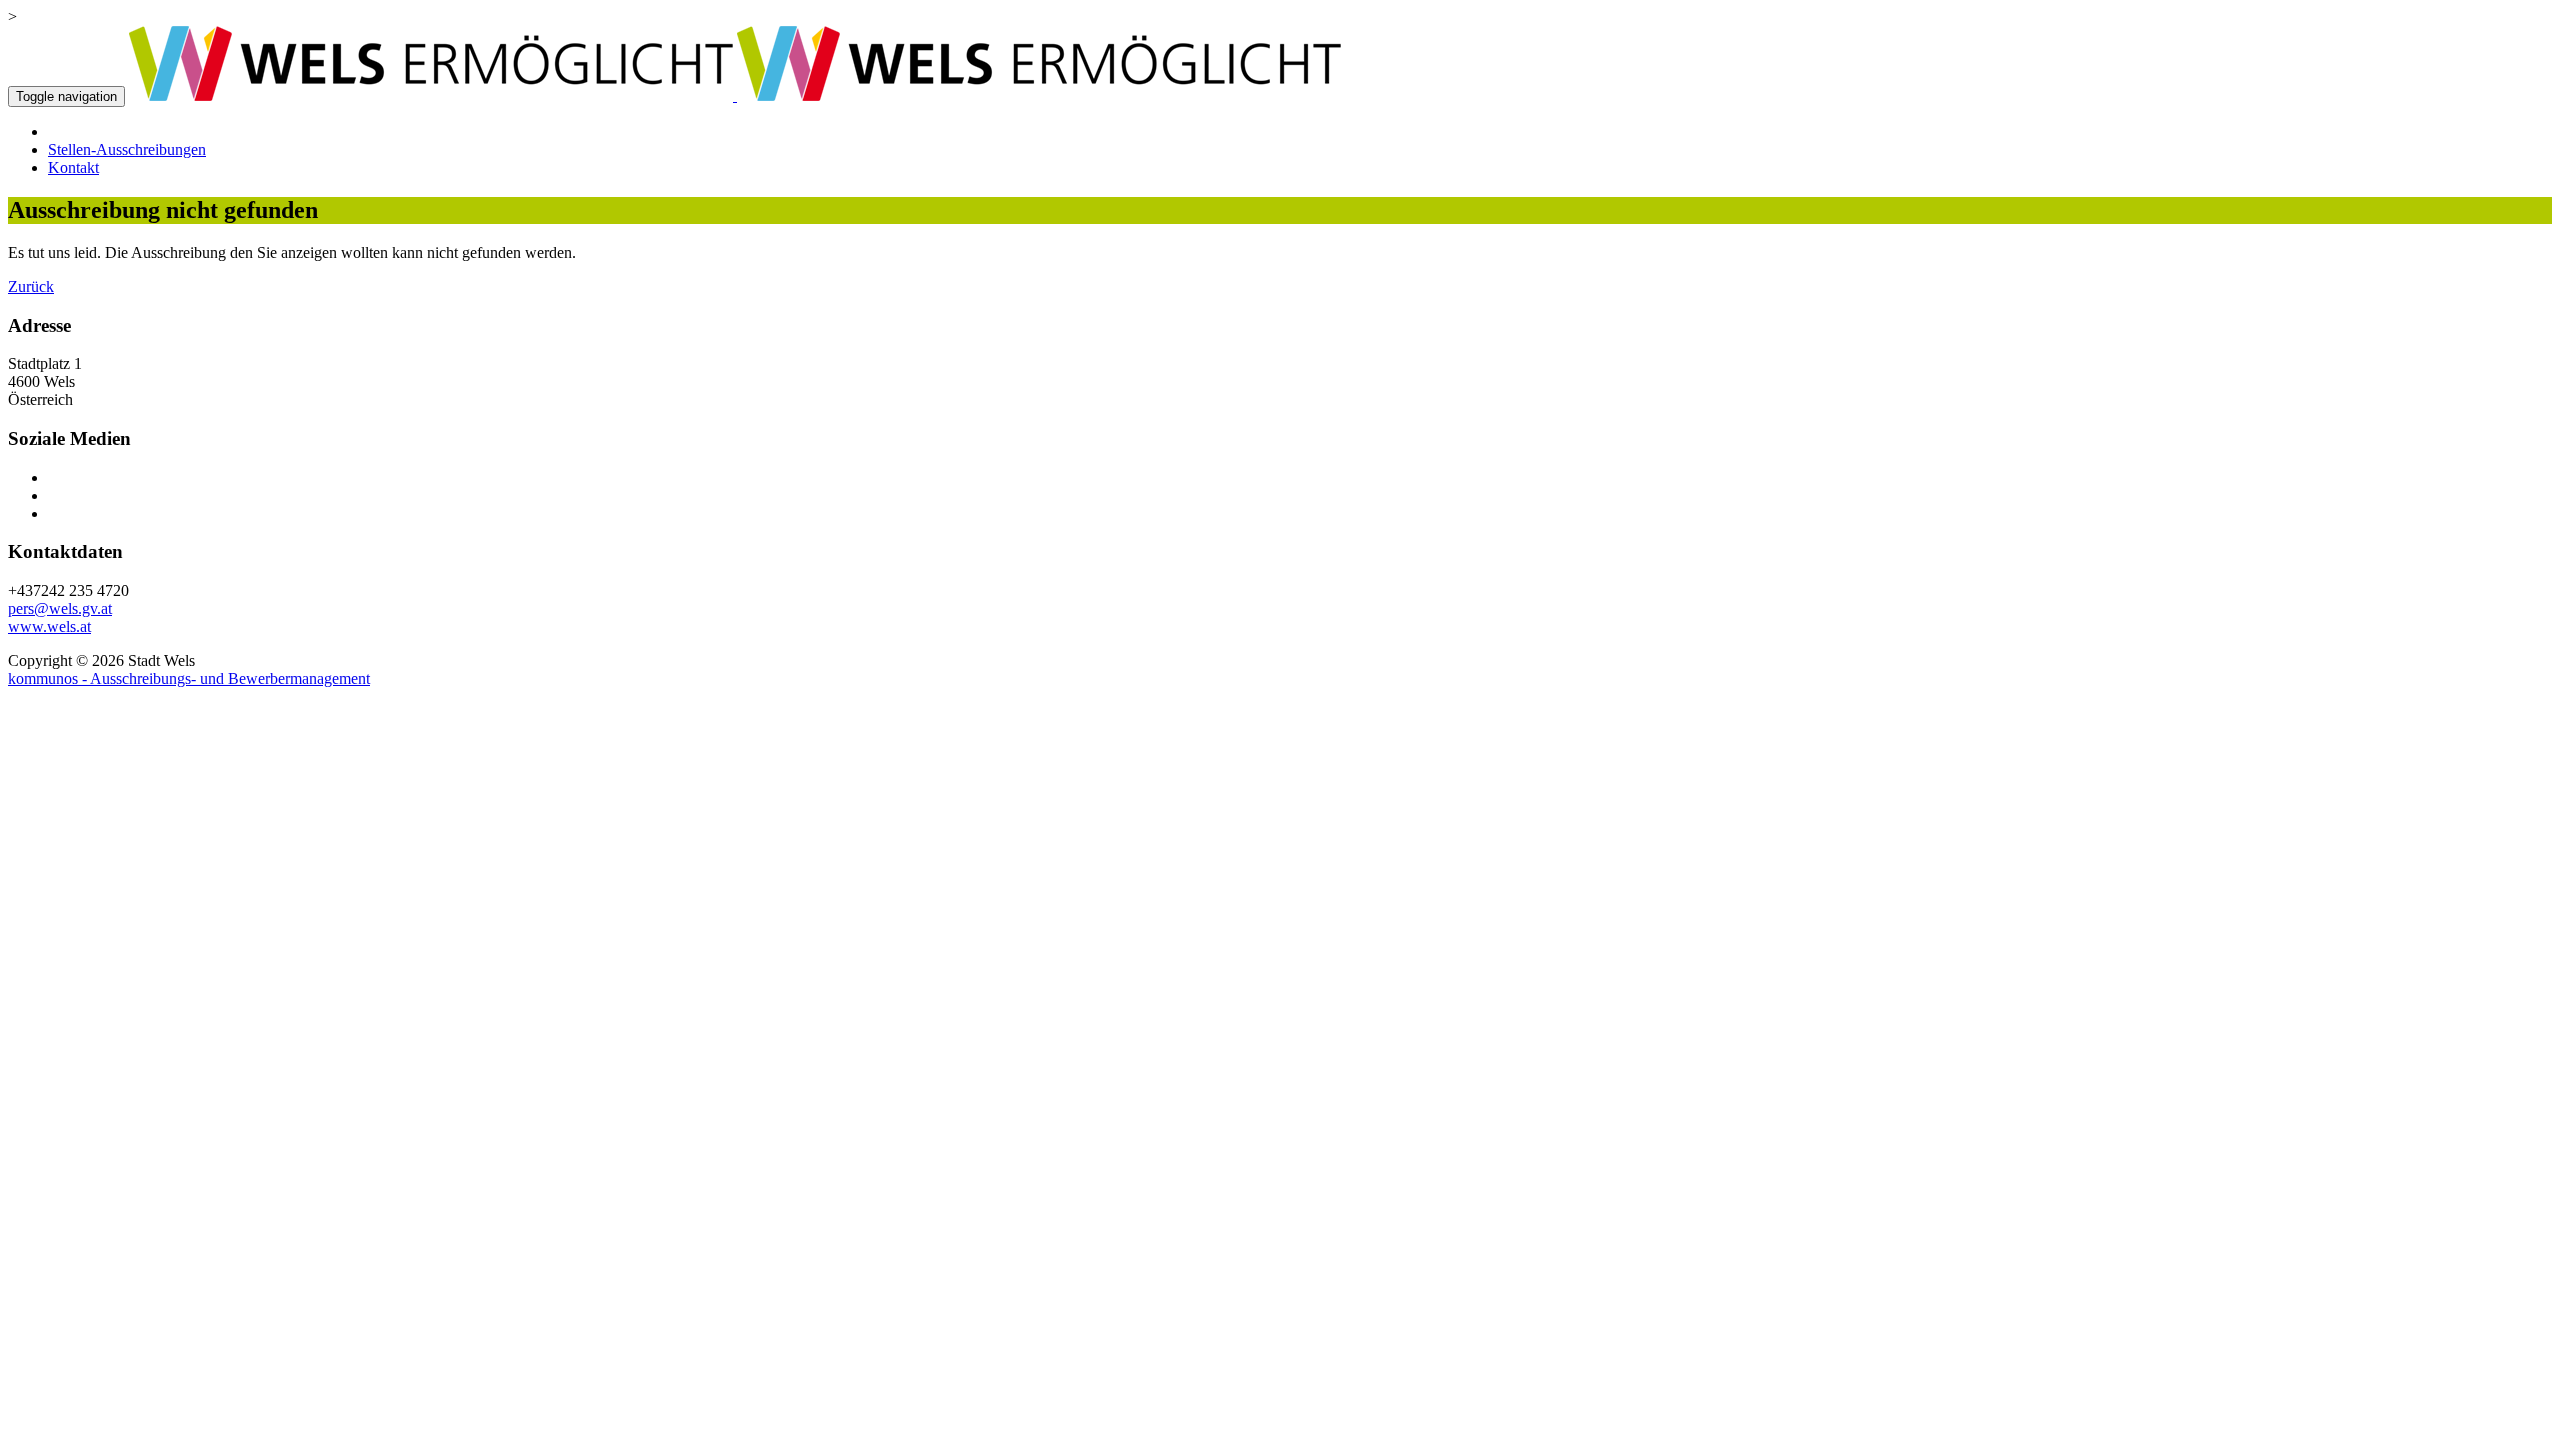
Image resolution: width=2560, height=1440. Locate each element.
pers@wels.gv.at (60, 608)
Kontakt (73, 167)
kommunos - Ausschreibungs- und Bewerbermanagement (189, 678)
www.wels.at (49, 626)
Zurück (31, 286)
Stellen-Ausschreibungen (127, 149)
